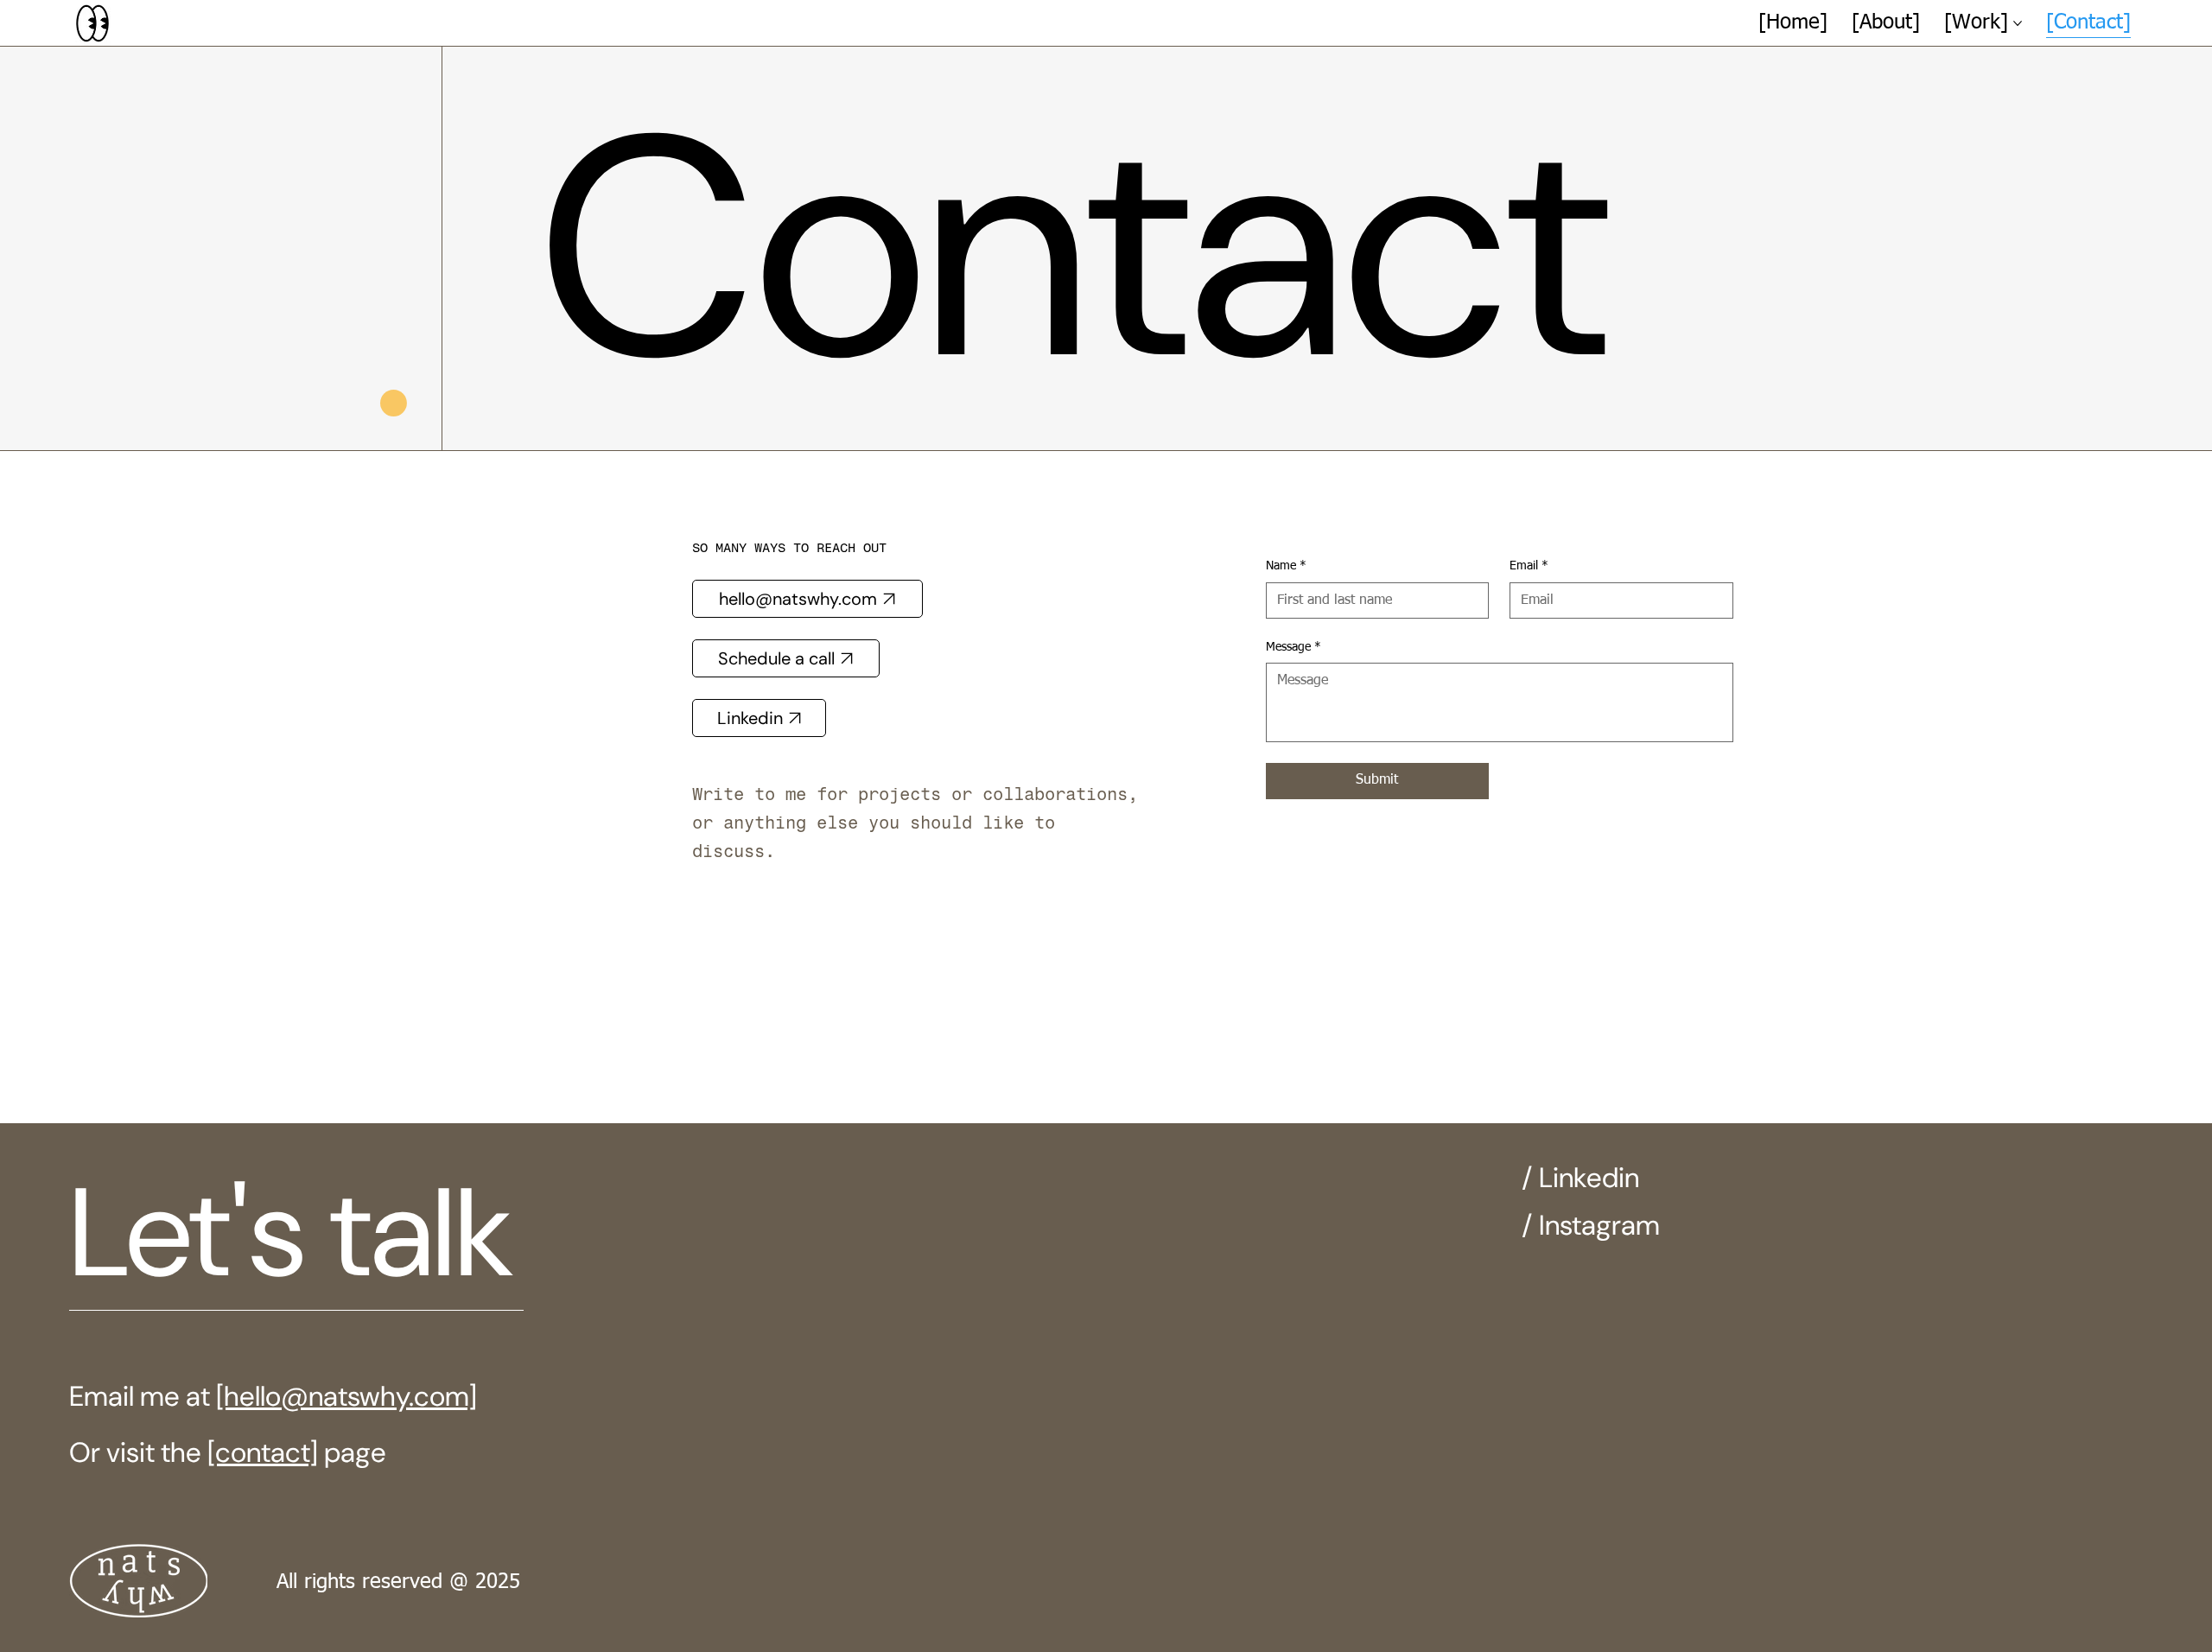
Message (1294, 647)
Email (1529, 566)
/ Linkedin (1580, 1178)
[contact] (263, 1452)
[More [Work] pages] (2018, 23)
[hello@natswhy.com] (346, 1396)
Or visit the (138, 1452)
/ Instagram (1591, 1225)
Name (1286, 566)
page (352, 1452)
